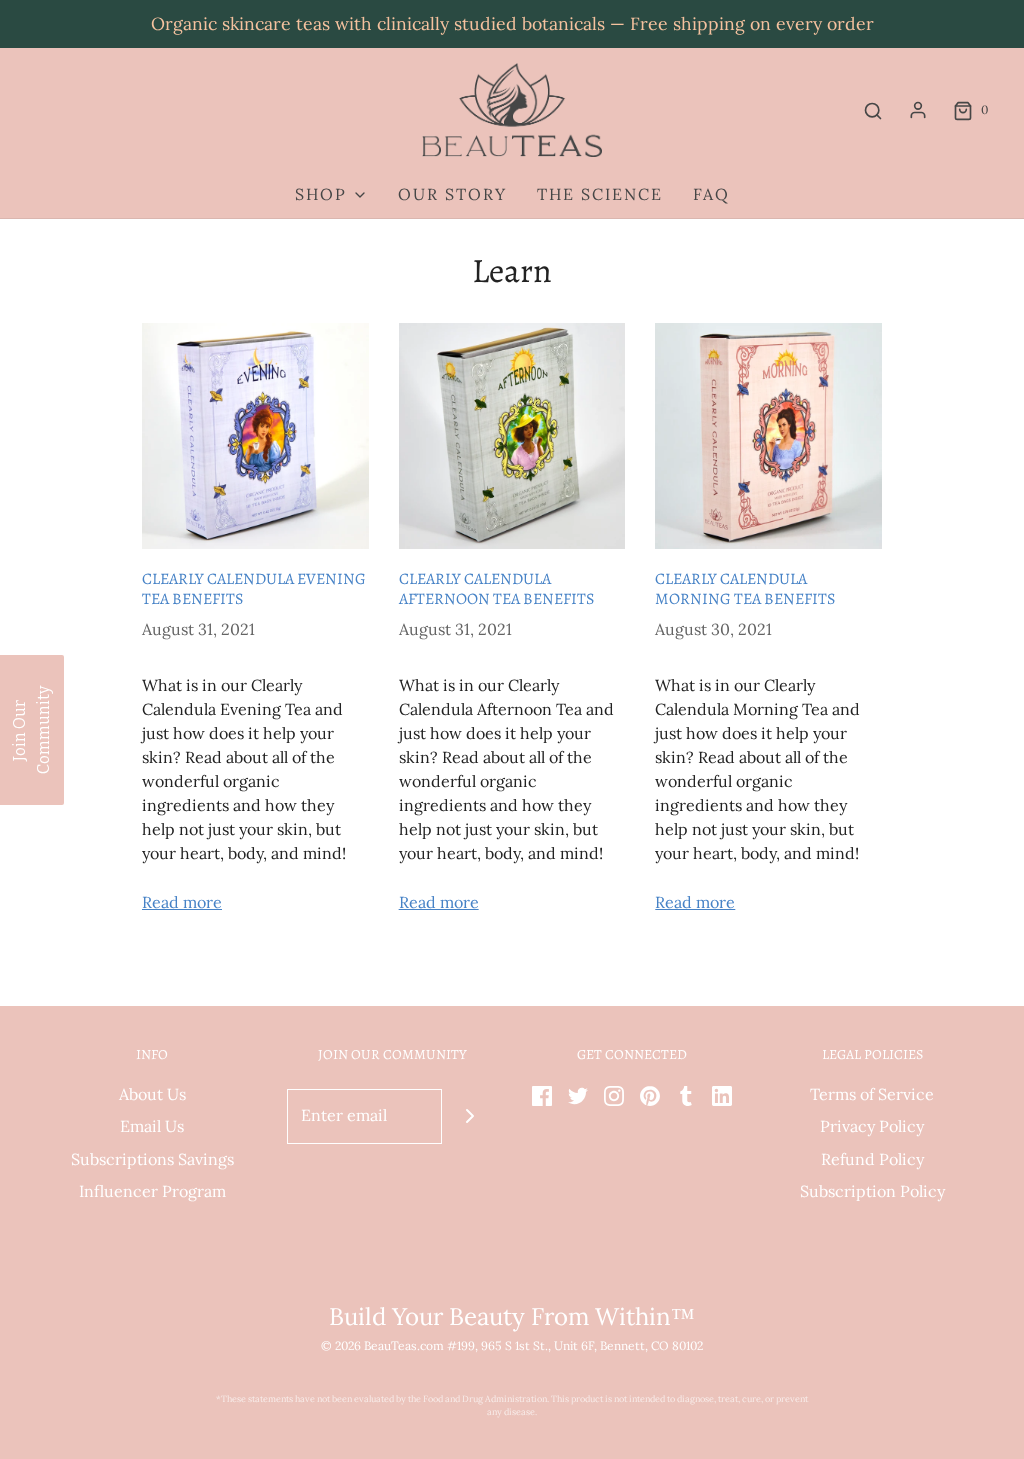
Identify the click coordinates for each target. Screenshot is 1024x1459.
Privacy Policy (872, 1126)
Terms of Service (872, 1094)
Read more (182, 902)
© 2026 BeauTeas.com (382, 1345)
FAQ (711, 194)
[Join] (469, 1116)
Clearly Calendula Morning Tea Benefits (745, 589)
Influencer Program (152, 1191)
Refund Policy (872, 1159)
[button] (32, 730)
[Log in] (918, 110)
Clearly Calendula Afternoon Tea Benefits (496, 589)
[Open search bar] (873, 110)
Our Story (452, 194)
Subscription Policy (872, 1191)
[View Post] (255, 436)
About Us (152, 1094)
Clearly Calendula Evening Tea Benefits (254, 589)
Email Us (152, 1126)
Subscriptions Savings (152, 1159)
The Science (600, 194)
